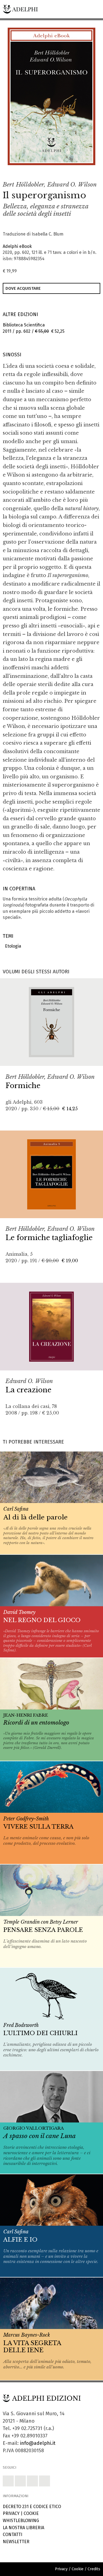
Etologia (12, 946)
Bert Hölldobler (23, 185)
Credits (94, 2569)
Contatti (12, 2535)
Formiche (23, 1086)
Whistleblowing (21, 2521)
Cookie (31, 2513)
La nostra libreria (23, 2528)
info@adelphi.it (38, 2443)
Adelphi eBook (17, 246)
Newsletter (16, 2542)
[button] (79, 171)
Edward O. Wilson (72, 185)
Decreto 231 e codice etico (32, 2507)
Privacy (11, 2513)
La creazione (28, 1390)
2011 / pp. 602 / (34, 328)
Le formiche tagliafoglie (49, 1238)
